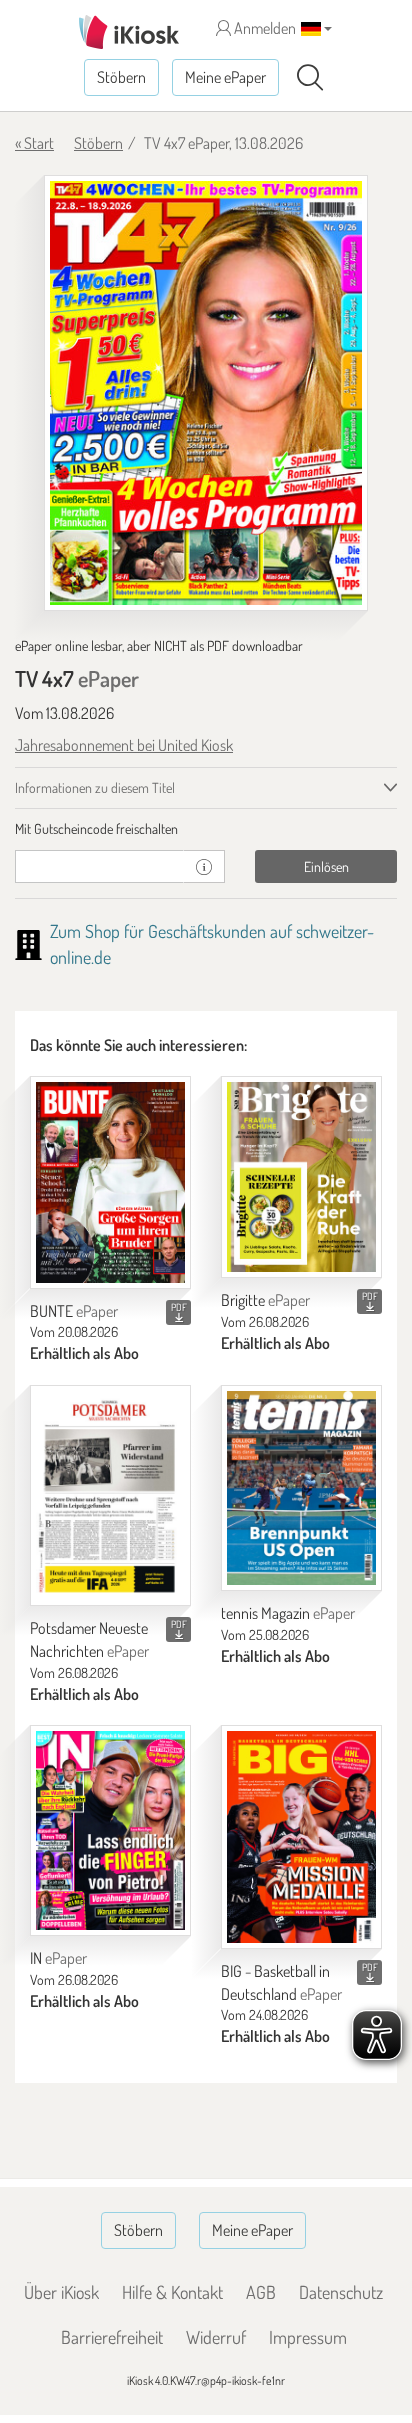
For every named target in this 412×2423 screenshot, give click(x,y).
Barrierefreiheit (112, 2337)
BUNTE (74, 1311)
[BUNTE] (110, 1182)
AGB (261, 2292)
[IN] (110, 1830)
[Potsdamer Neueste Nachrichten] (110, 1495)
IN (58, 1958)
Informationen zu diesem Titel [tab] (95, 787)
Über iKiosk (61, 2292)
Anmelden (263, 28)
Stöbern (121, 77)
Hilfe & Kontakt (172, 2292)
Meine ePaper (225, 77)
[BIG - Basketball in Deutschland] (301, 1836)
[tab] (206, 829)
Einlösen (326, 866)
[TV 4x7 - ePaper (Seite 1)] (206, 393)
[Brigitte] (301, 1177)
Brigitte (265, 1300)
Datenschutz (341, 2292)
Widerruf (216, 2337)
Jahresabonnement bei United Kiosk (124, 745)
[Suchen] (310, 78)
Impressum (308, 2337)
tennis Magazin (288, 1613)
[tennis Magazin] (301, 1488)
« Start (34, 143)
